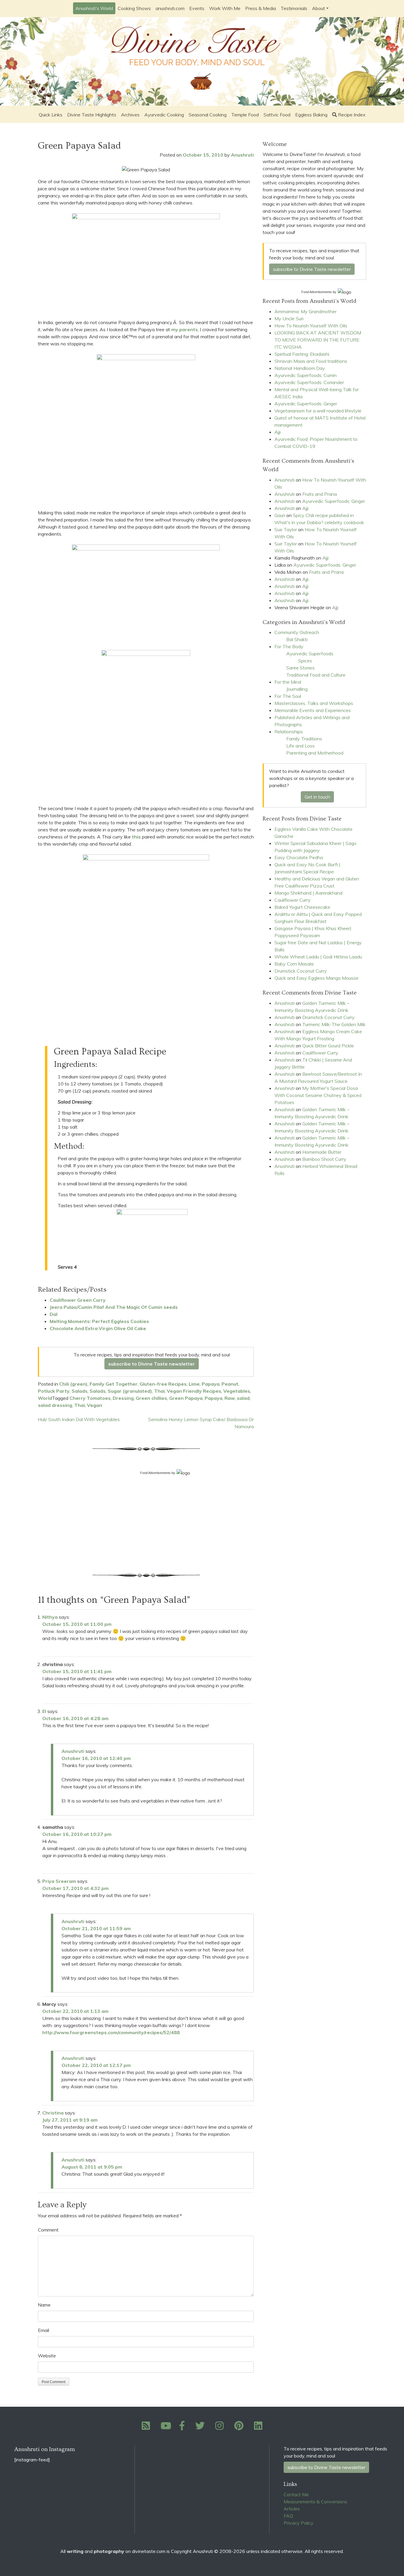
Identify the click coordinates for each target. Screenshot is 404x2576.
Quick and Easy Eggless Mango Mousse (316, 978)
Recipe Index (352, 115)
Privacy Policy (299, 2523)
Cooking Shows (134, 8)
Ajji (278, 432)
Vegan (94, 1405)
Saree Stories (300, 668)
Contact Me (296, 2494)
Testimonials (294, 8)
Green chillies (151, 1398)
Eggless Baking (311, 115)
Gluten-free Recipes (163, 1384)
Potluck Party (54, 1391)
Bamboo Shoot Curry (324, 1159)
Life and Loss (300, 746)
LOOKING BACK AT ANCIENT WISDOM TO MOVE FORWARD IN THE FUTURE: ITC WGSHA (318, 340)
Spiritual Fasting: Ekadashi (302, 354)
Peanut (230, 1384)
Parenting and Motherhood (315, 753)
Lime (194, 1384)
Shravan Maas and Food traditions (311, 361)
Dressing (123, 1398)
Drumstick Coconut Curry (301, 971)
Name (44, 2305)
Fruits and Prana (320, 494)
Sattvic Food (277, 115)
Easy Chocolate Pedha (299, 857)
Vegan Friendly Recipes (194, 1391)
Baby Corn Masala (294, 964)
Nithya (50, 1617)
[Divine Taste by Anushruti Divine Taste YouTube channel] (166, 2427)
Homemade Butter (322, 1152)
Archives (130, 115)
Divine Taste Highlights (92, 115)
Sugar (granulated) (130, 1391)
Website (47, 2356)
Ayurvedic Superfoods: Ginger (306, 404)
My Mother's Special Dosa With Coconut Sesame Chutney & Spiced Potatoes (318, 1095)
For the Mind (288, 682)
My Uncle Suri (289, 318)
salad (243, 1398)
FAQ (288, 2516)
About (319, 8)
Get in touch (317, 797)
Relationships (289, 732)
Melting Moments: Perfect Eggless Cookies (99, 1321)
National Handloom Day (300, 368)
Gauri (280, 515)
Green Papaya (186, 1398)
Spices (305, 661)
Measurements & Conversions (315, 2502)
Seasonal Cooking (208, 115)
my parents (185, 329)
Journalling (297, 689)
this (136, 837)
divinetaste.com (149, 2551)
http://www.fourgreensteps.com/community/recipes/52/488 (111, 2032)
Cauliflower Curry (293, 900)
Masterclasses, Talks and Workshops (314, 703)
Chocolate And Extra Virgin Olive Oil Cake (98, 1328)
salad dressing (55, 1405)
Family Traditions (304, 739)
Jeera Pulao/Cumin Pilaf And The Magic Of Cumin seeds (114, 1307)
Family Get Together (114, 1384)
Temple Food (245, 115)
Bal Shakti (297, 639)
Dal (54, 1314)
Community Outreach (297, 632)
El (44, 1711)
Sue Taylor (286, 529)
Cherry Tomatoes (90, 1398)
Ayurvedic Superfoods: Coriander (309, 382)
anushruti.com (170, 8)
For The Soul (288, 696)
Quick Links (51, 115)
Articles (292, 2509)
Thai (159, 1391)
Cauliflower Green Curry (78, 1300)
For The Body (289, 646)
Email (43, 2330)
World (45, 1398)
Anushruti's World (94, 8)
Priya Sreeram (59, 1881)
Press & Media (261, 8)
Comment (48, 2230)
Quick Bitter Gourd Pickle (328, 1046)
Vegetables (237, 1391)
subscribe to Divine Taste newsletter (152, 1364)
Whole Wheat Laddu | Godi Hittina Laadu (318, 957)
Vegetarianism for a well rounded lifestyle (318, 411)
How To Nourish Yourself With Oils (311, 326)
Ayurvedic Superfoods (310, 654)
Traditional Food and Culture (316, 675)
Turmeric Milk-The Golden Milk (334, 1024)
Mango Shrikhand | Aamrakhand (308, 893)
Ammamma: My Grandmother (306, 311)
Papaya (211, 1384)
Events (197, 8)
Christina (53, 2113)
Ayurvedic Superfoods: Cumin (306, 375)
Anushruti (242, 155)
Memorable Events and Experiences (313, 710)
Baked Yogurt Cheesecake (302, 907)
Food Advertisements (155, 1473)
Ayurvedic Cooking (164, 115)
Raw (230, 1398)
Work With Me (225, 8)
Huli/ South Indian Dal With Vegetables (79, 1419)
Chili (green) (73, 1384)
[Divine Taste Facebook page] (186, 2427)
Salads (80, 1391)
